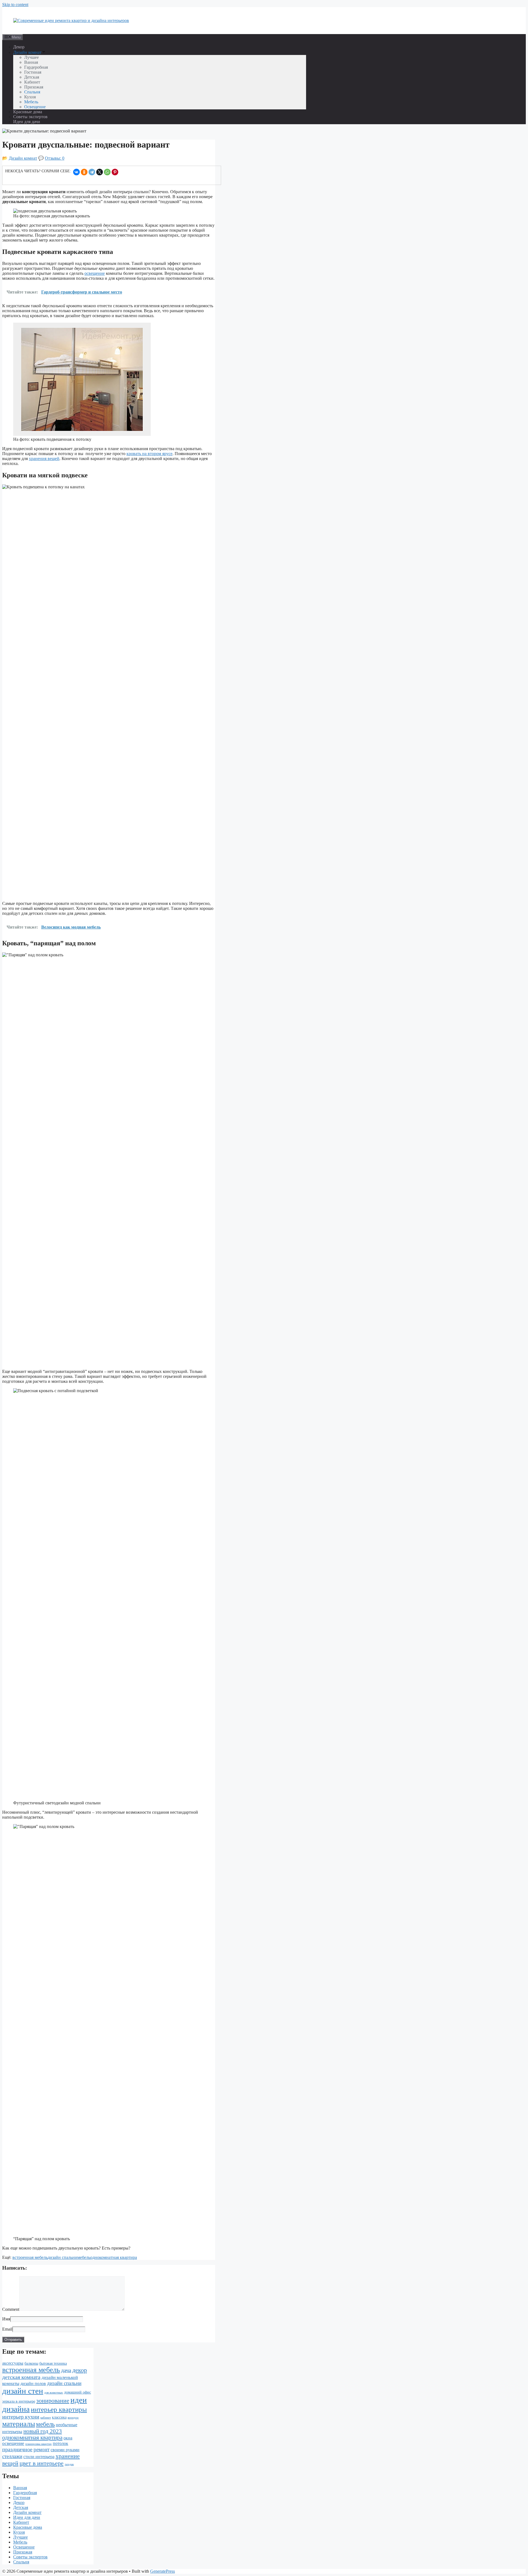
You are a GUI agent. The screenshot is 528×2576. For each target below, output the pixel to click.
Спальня (32, 92)
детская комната (21, 2377)
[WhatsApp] (107, 172)
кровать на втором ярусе (149, 454)
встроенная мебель (30, 2257)
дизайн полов (33, 2384)
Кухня (30, 97)
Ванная (31, 62)
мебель (84, 2257)
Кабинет (32, 82)
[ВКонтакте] (76, 172)
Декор (19, 47)
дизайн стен (23, 2391)
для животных (54, 2393)
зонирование (53, 2401)
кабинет (46, 2418)
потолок (61, 2443)
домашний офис (78, 2392)
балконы (31, 2363)
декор (80, 2370)
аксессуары (13, 2363)
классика (59, 2417)
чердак (69, 2464)
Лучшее (31, 57)
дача (66, 2370)
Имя (6, 2319)
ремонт (42, 2449)
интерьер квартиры (59, 2409)
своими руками (65, 2450)
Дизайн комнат (27, 52)
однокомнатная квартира (114, 2257)
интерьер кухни (21, 2417)
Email (7, 2329)
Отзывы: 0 (55, 158)
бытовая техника (53, 2363)
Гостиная (33, 72)
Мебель (31, 102)
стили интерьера (39, 2457)
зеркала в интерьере (19, 2401)
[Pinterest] (115, 172)
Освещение (35, 107)
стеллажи (12, 2456)
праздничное (17, 2449)
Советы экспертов (30, 117)
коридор (73, 2418)
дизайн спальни (62, 2257)
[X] (100, 172)
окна (68, 2438)
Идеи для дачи (27, 122)
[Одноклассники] (84, 172)
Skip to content (15, 5)
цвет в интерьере (42, 2463)
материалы (19, 2424)
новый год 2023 (43, 2431)
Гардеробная (36, 67)
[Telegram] (92, 172)
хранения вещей (44, 459)
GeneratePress (163, 2571)
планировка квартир (38, 2444)
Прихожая (34, 87)
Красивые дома (28, 112)
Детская (32, 77)
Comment (11, 2309)
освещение (95, 273)
